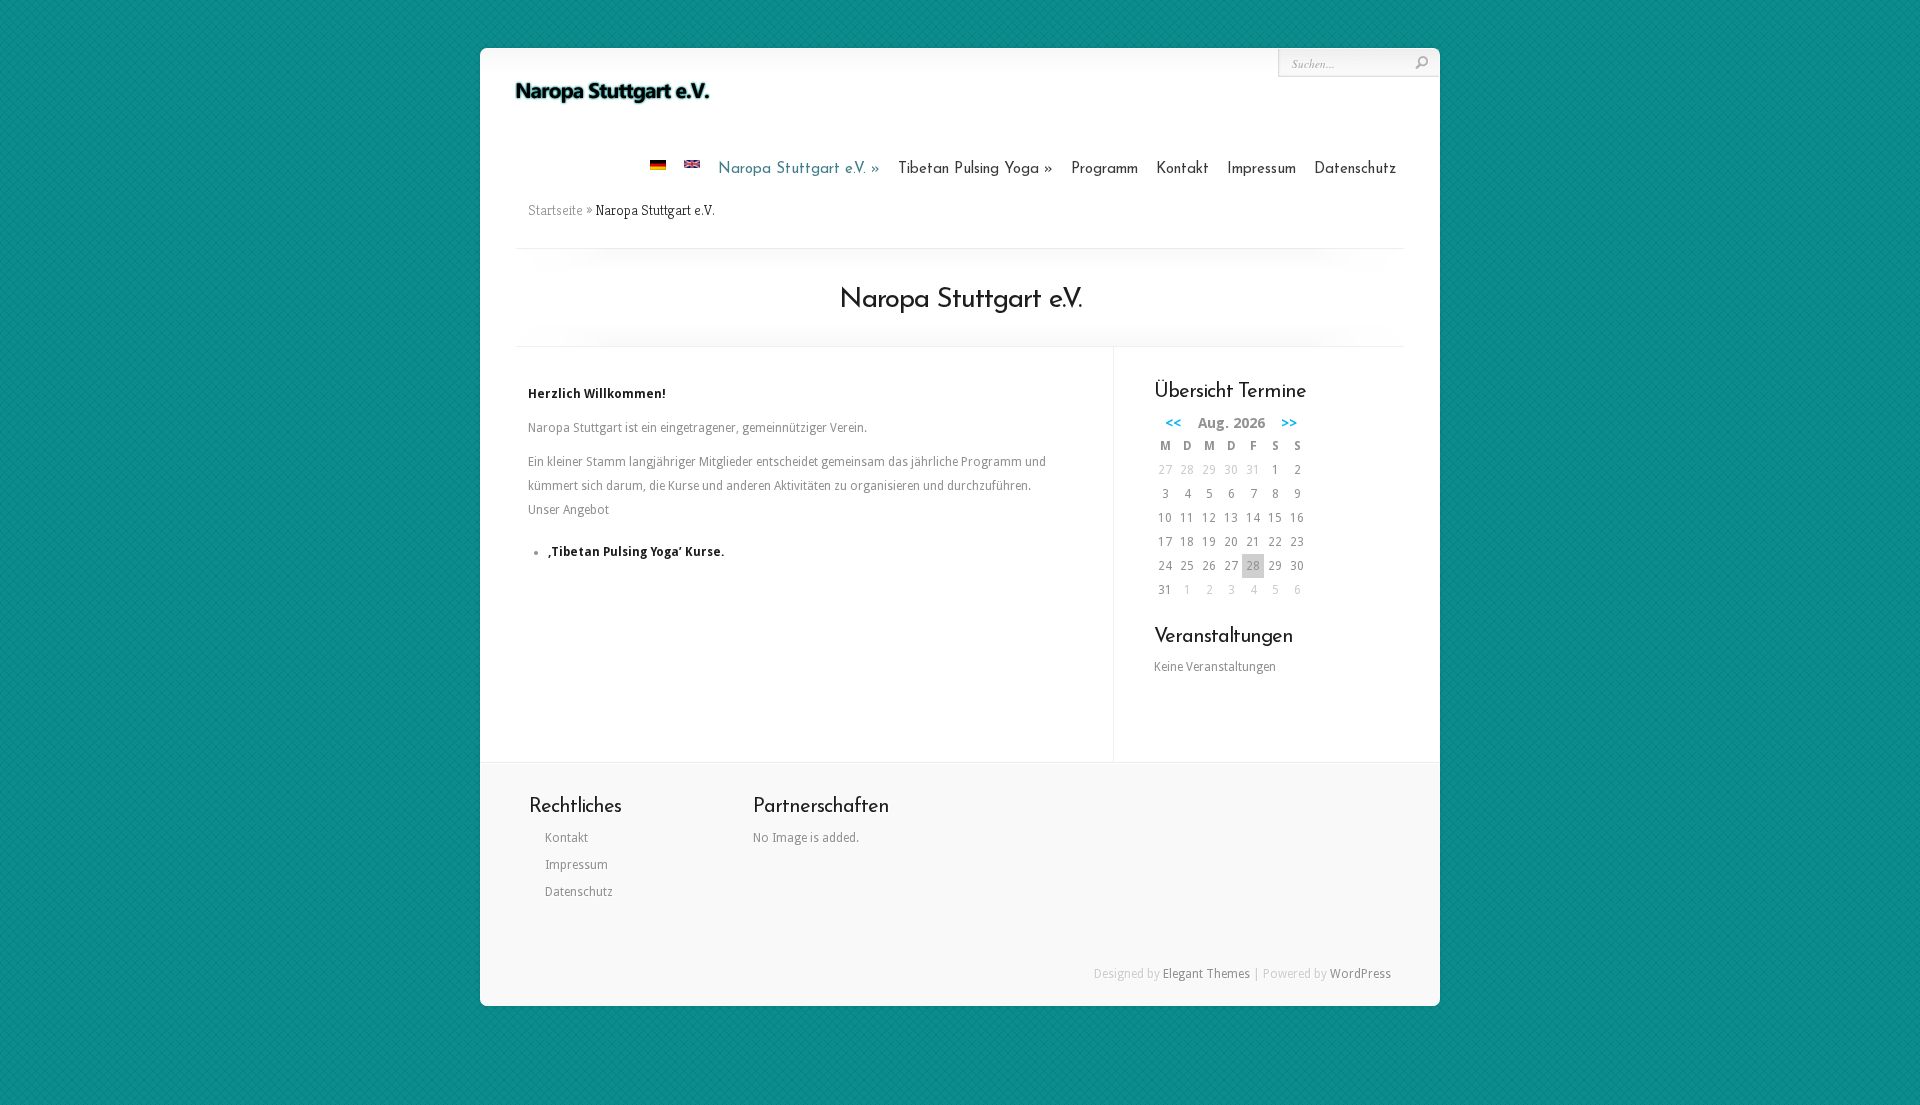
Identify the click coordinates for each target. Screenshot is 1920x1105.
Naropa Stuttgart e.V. (792, 169)
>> (1289, 423)
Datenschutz (1355, 169)
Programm (1104, 169)
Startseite (555, 210)
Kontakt (1182, 169)
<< (1173, 423)
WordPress (1360, 974)
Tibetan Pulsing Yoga (968, 169)
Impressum (1261, 169)
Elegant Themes (1206, 974)
